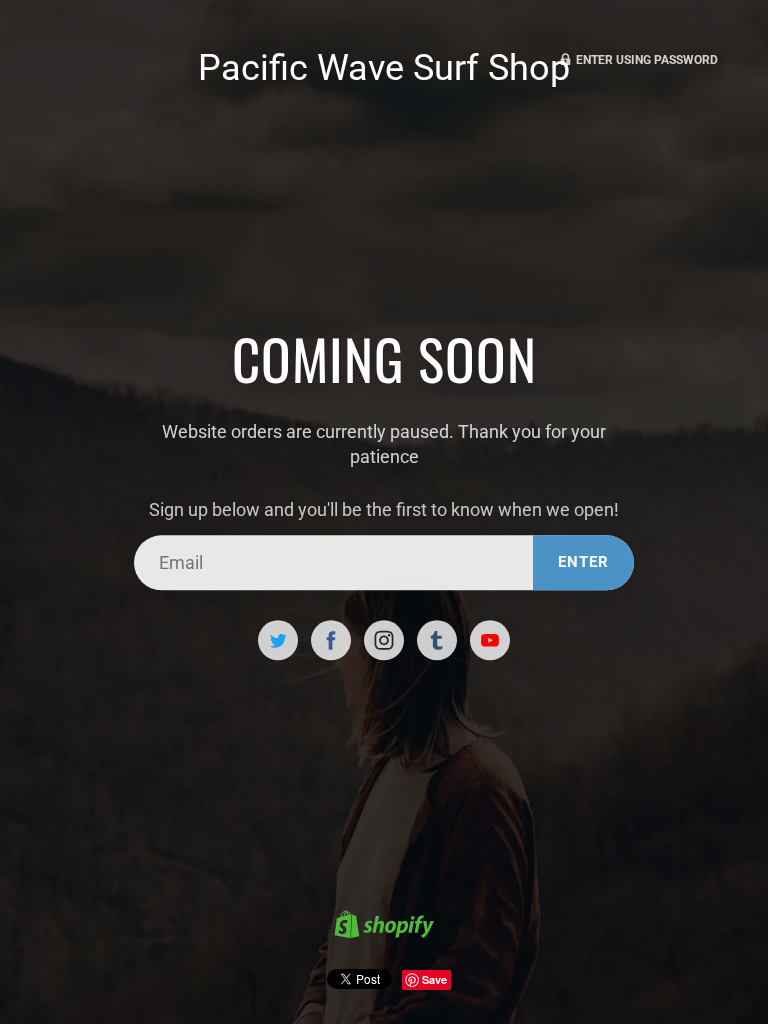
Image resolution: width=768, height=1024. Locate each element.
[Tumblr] (437, 641)
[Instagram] (384, 641)
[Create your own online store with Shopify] (384, 927)
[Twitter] (278, 641)
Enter (583, 562)
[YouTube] (490, 641)
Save (434, 979)
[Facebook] (331, 641)
